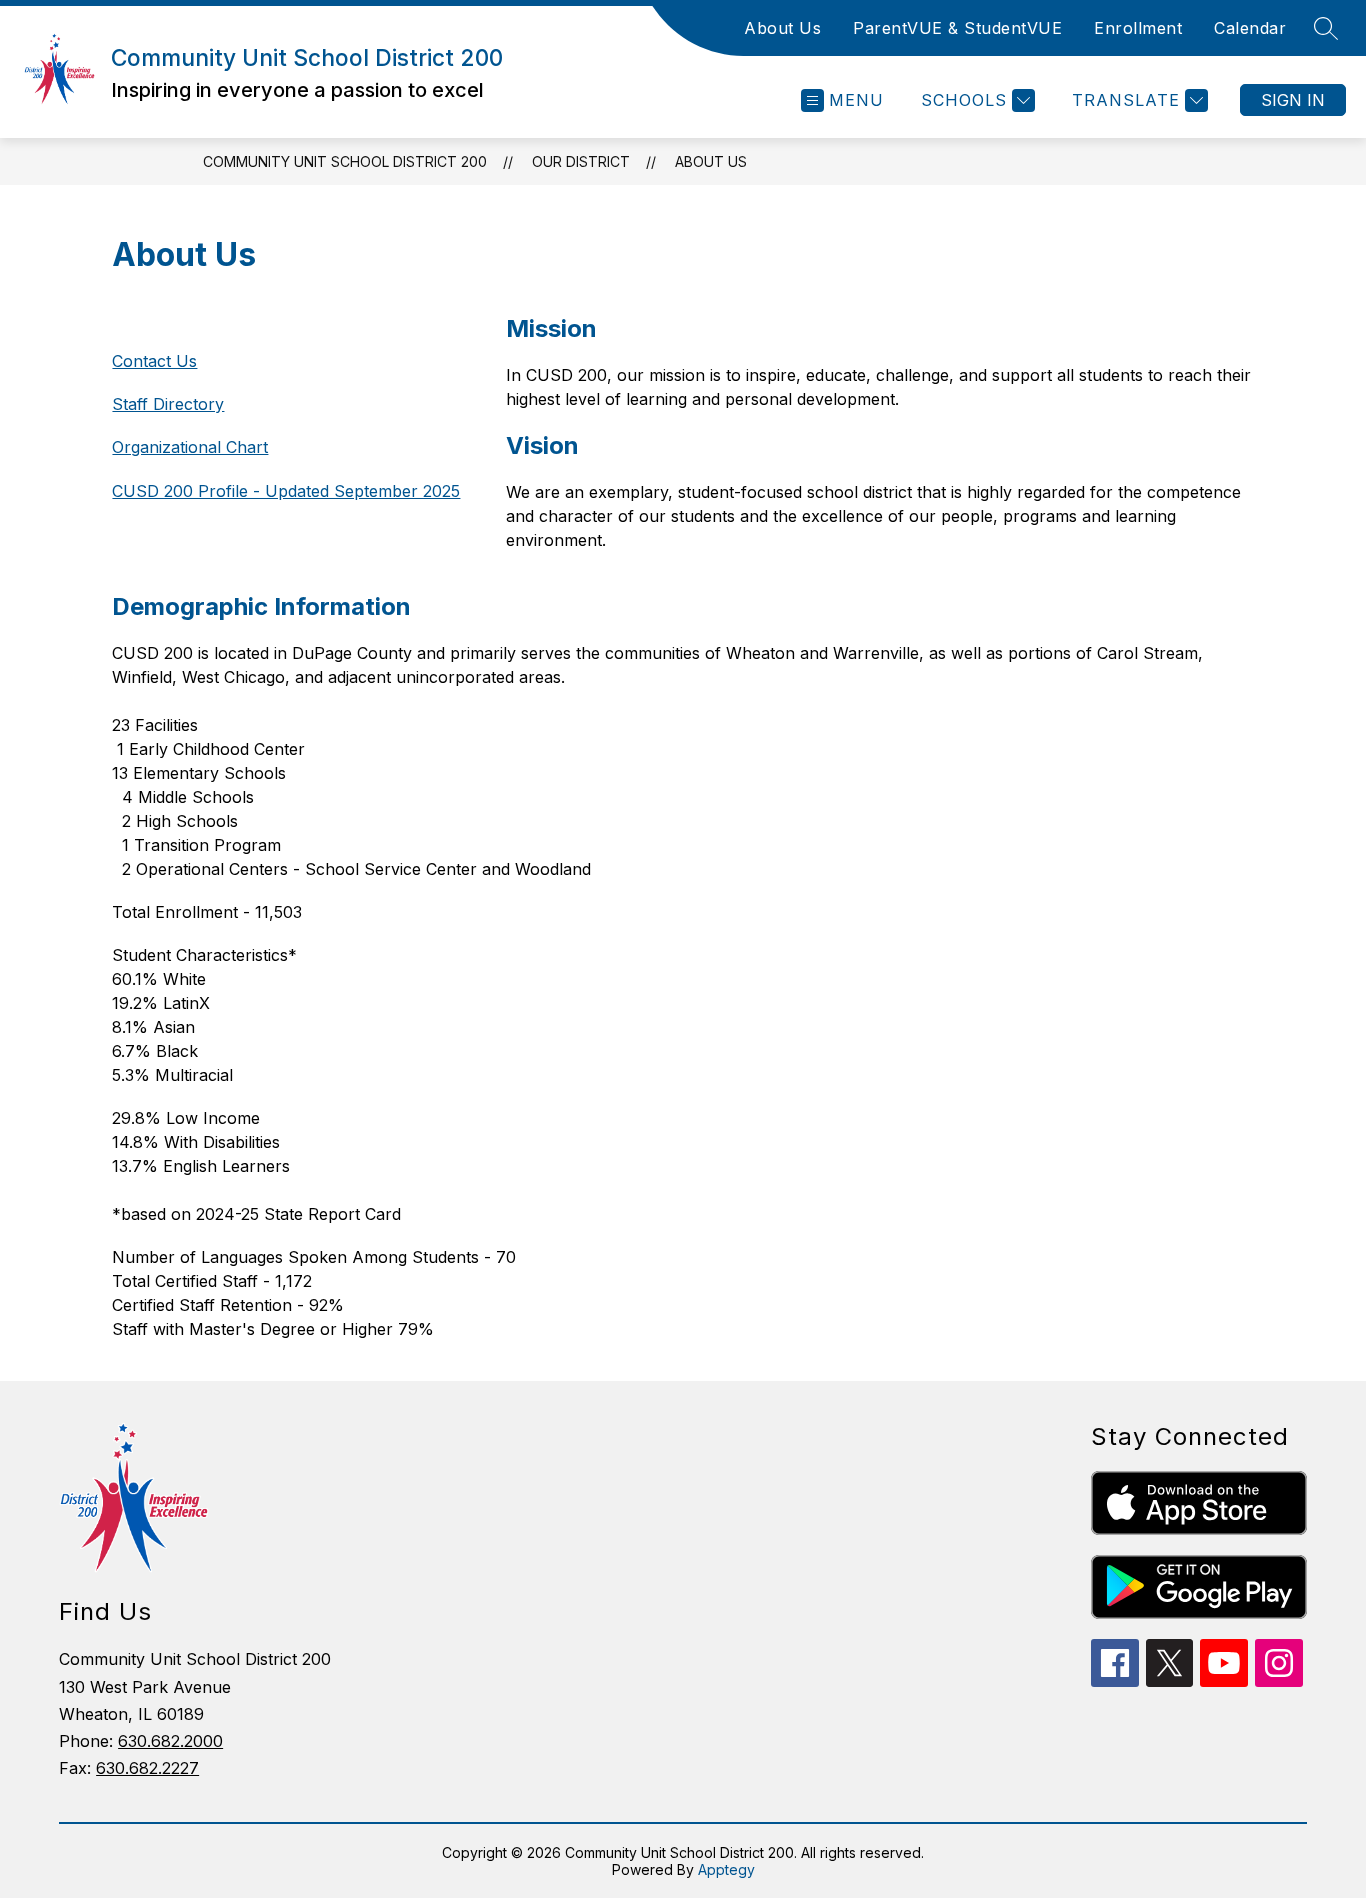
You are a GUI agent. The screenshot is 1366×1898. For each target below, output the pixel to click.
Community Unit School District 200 (345, 161)
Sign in (1293, 100)
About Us (782, 28)
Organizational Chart (190, 447)
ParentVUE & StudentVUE (957, 28)
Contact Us (154, 361)
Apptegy (726, 1869)
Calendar (1250, 28)
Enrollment (1138, 28)
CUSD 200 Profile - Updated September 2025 (286, 491)
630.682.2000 (170, 1741)
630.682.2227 (147, 1768)
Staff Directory (168, 404)
